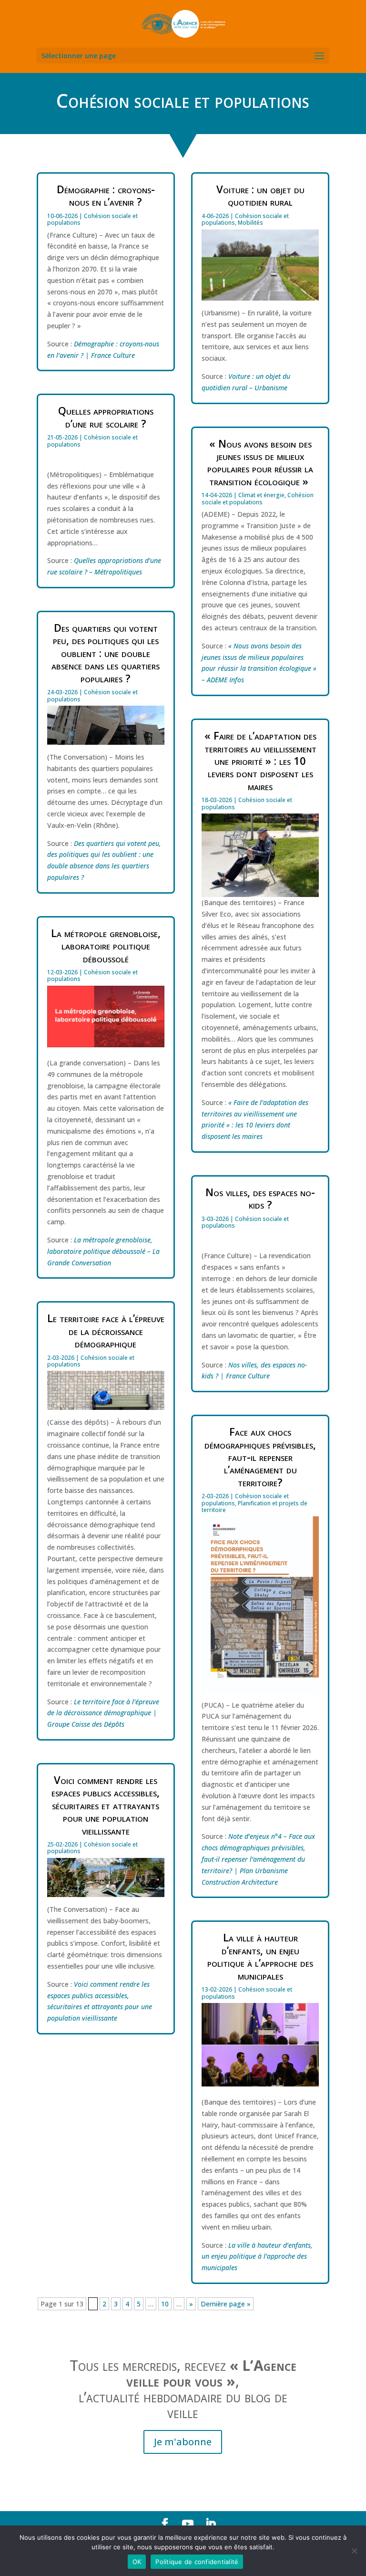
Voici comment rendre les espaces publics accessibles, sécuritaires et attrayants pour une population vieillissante (106, 1805)
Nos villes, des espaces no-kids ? (260, 1198)
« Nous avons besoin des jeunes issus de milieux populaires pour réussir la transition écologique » (260, 462)
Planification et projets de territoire (254, 1507)
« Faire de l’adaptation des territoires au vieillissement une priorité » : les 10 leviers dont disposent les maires (260, 761)
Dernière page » (226, 2304)
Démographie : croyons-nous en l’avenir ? (106, 195)
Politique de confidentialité (197, 2562)
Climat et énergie (261, 495)
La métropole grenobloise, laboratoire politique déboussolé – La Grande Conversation (103, 1251)
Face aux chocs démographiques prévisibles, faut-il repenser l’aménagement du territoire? (260, 1457)
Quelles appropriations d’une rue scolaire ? (106, 417)
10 (165, 2304)
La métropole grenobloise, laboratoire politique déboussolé (106, 945)
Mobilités (250, 223)
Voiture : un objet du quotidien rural (260, 195)
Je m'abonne (183, 2442)
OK (137, 2562)
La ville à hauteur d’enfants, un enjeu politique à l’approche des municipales (260, 1956)
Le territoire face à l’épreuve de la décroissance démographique (106, 1330)
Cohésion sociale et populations (92, 219)
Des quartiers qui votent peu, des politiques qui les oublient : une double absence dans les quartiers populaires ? (106, 653)
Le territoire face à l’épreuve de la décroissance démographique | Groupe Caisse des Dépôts (103, 1713)
